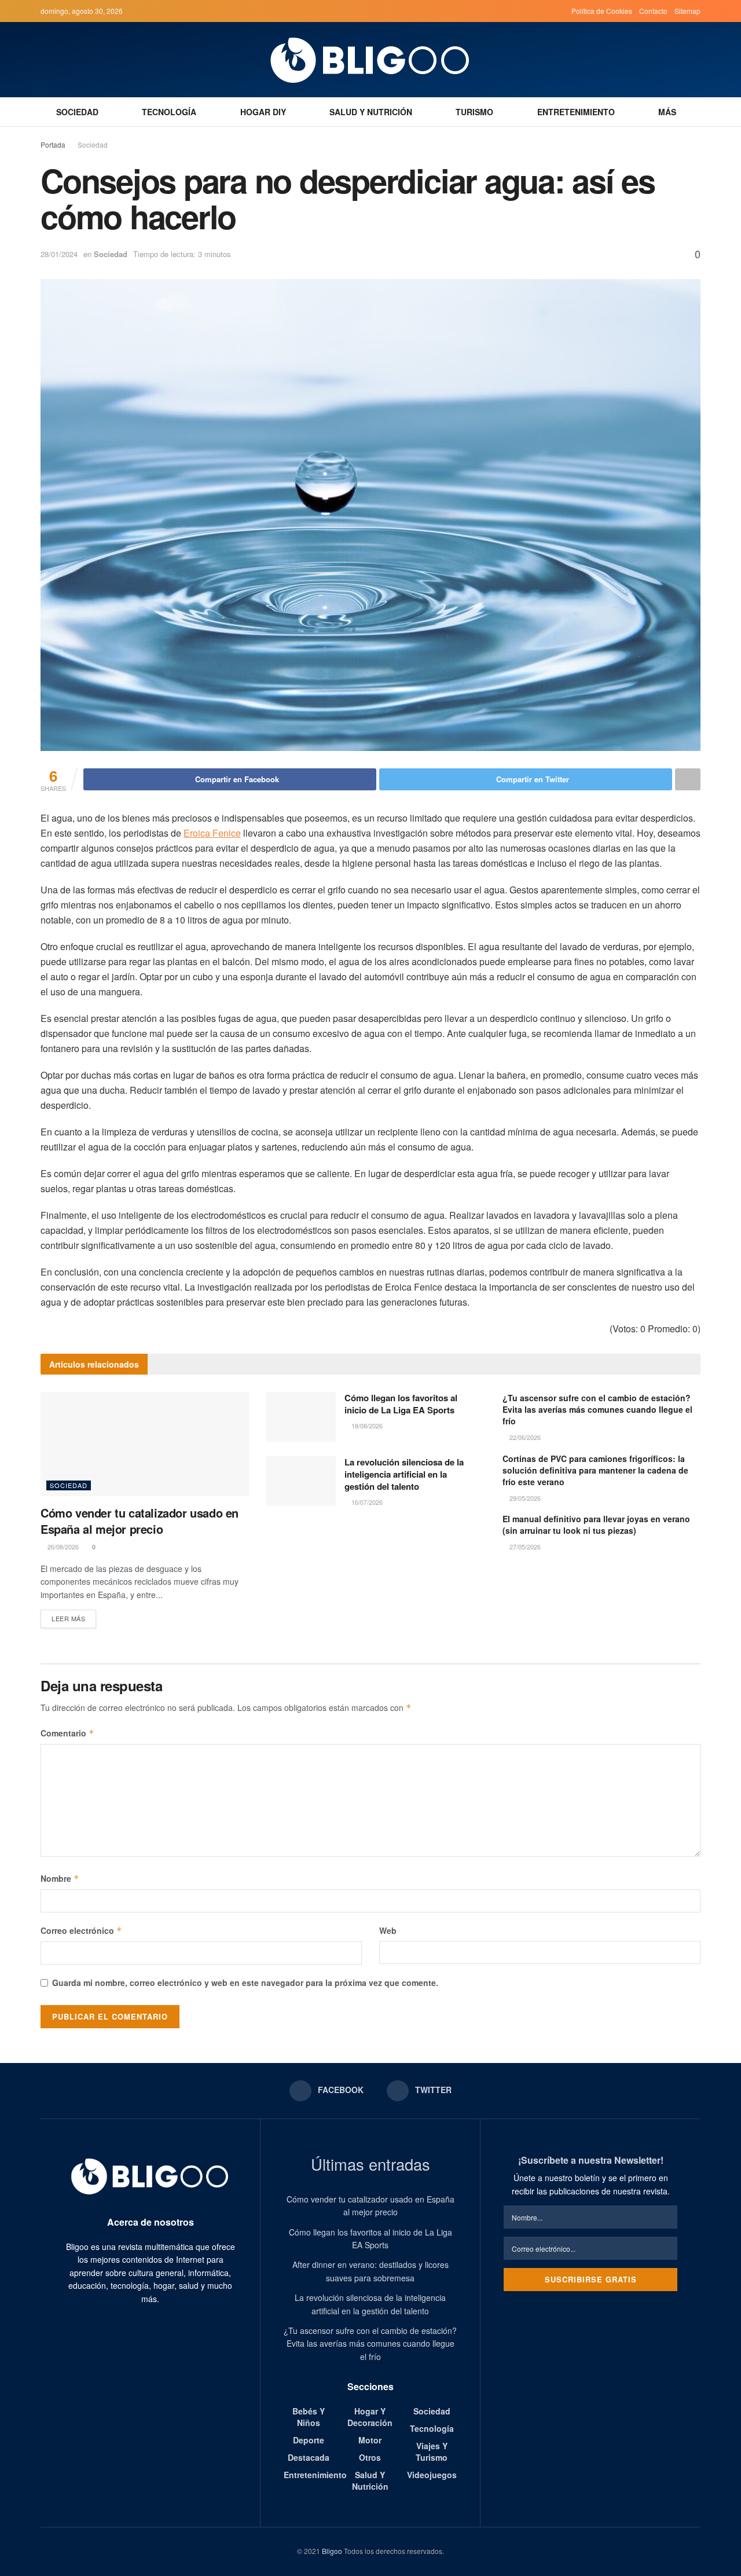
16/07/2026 (366, 1502)
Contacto (653, 11)
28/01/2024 (59, 254)
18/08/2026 (366, 1426)
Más (667, 112)
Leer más (68, 1618)
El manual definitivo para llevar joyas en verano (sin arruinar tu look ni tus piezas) (596, 1525)
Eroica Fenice (212, 833)
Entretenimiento (576, 112)
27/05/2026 (524, 1547)
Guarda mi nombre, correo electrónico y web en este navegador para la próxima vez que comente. (245, 1983)
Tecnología (169, 112)
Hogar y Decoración (370, 2417)
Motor (370, 2440)
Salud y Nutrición (371, 112)
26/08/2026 (62, 1547)
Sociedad (77, 112)
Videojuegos (432, 2475)
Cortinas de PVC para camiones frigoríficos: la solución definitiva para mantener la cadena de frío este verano (595, 1470)
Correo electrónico (81, 1930)
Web (388, 1930)
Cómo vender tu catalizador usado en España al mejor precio (140, 1521)
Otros (370, 2457)
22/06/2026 (524, 1437)
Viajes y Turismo (432, 2452)
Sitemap (687, 11)
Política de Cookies (602, 11)
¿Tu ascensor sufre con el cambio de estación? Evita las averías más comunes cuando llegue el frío (597, 1409)
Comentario (67, 1733)
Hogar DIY (263, 112)
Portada (53, 144)
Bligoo (332, 2551)
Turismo (474, 112)
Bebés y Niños (309, 2417)
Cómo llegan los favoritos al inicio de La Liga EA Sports (401, 1404)
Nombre (60, 1878)
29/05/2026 (524, 1498)
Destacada (309, 2457)
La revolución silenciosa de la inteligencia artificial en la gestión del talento (404, 1474)
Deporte (309, 2440)
